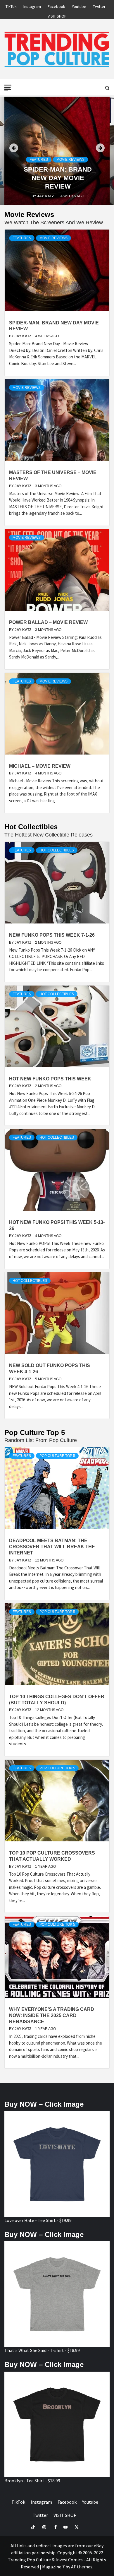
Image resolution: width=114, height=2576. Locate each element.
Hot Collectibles (57, 850)
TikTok (11, 6)
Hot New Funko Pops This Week (50, 1079)
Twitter (99, 6)
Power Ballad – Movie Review (48, 622)
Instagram (32, 6)
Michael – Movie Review (40, 766)
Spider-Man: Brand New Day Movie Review (58, 178)
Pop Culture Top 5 (57, 1456)
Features (39, 160)
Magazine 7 (53, 2567)
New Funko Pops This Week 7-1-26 (52, 935)
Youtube (79, 6)
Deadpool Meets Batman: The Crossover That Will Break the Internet (52, 1547)
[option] (57, 151)
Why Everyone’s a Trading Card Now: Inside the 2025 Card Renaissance (52, 2015)
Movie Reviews (70, 160)
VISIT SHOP (57, 15)
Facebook (56, 6)
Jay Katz (46, 196)
